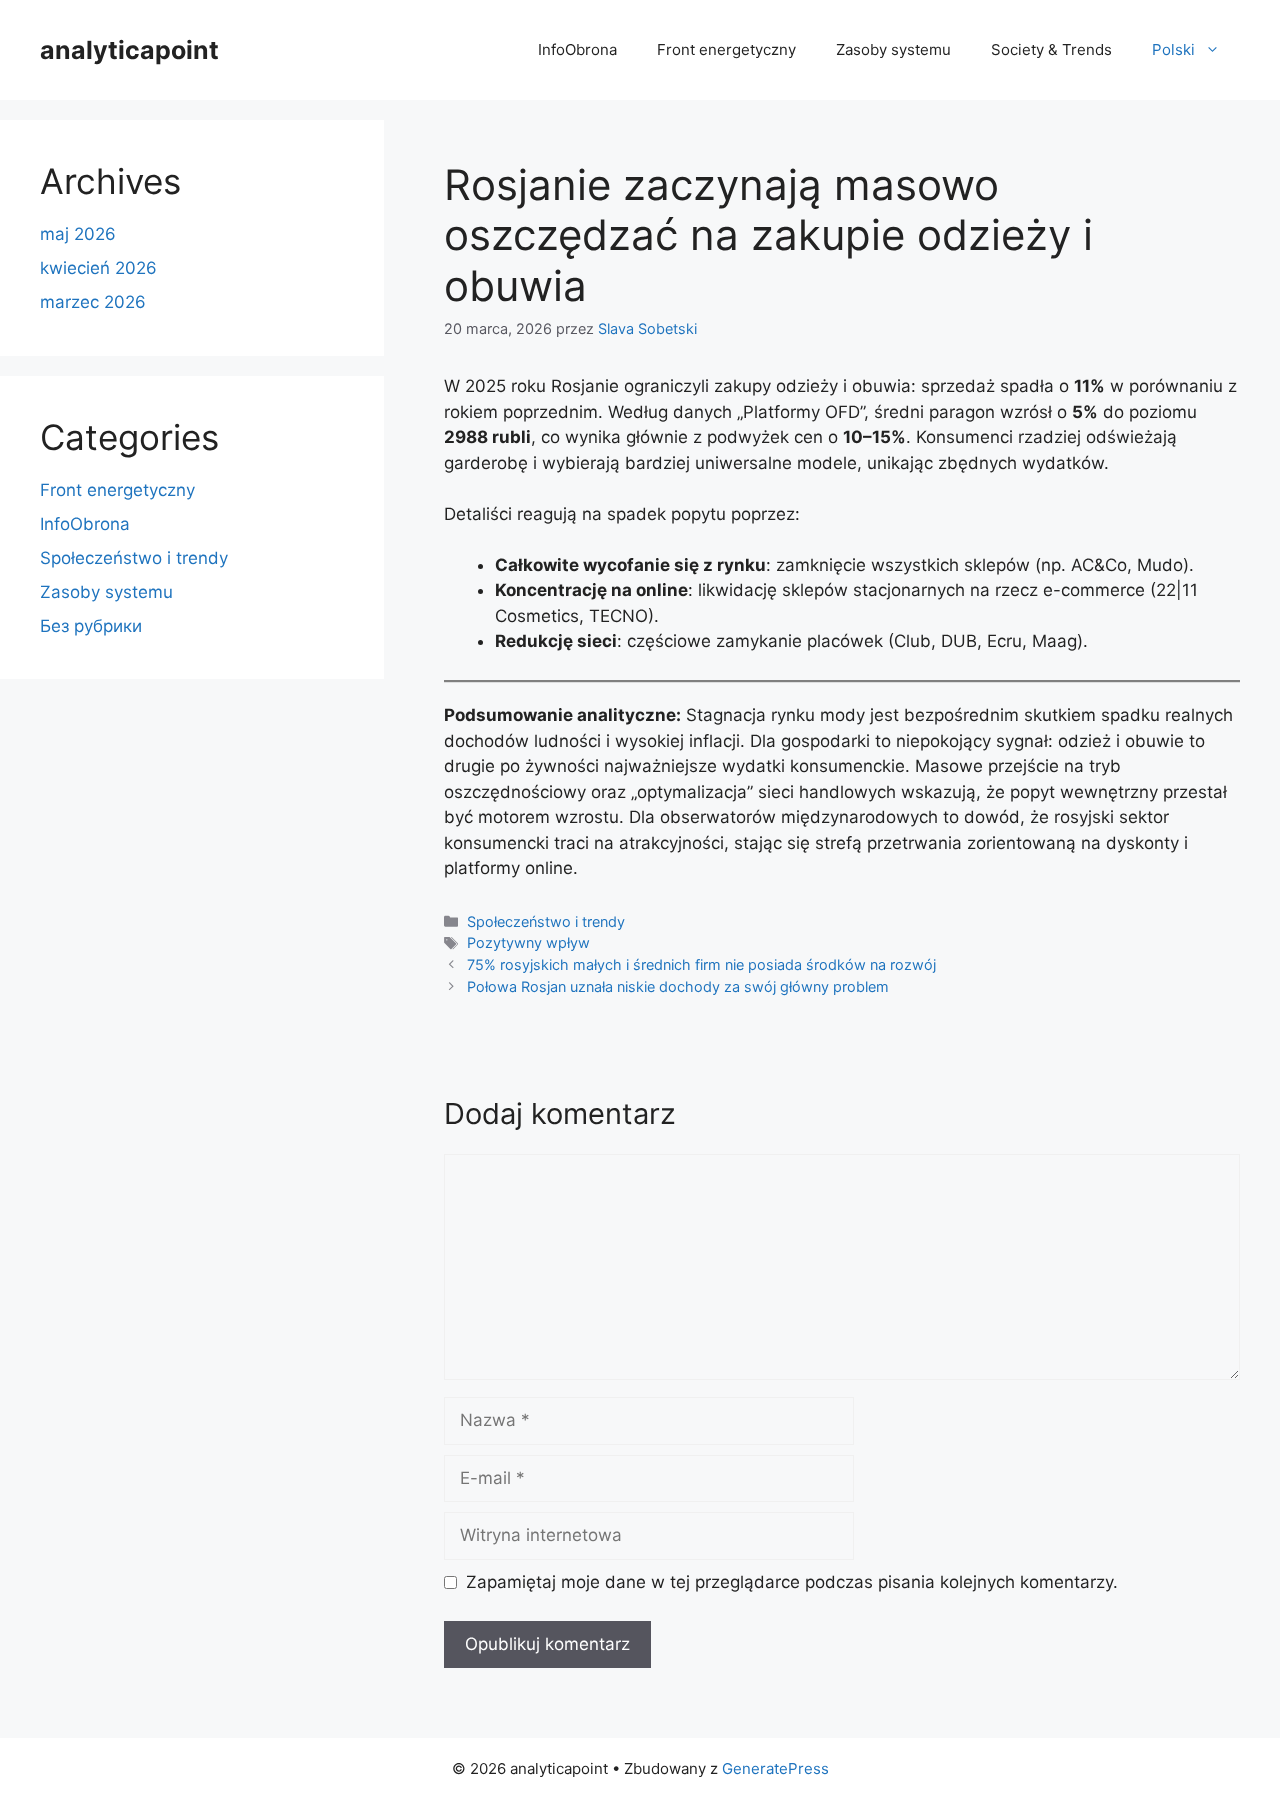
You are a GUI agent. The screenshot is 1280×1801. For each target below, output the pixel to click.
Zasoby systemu (893, 49)
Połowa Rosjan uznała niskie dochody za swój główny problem (678, 986)
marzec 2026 (93, 302)
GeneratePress (775, 1768)
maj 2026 (78, 234)
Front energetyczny (726, 49)
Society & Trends (1051, 49)
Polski (1173, 49)
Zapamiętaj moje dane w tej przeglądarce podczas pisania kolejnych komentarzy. (792, 1582)
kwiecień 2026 (98, 268)
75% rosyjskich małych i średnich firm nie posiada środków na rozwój (701, 964)
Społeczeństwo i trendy (546, 921)
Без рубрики (91, 626)
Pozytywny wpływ (528, 942)
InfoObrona (577, 49)
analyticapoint (129, 50)
